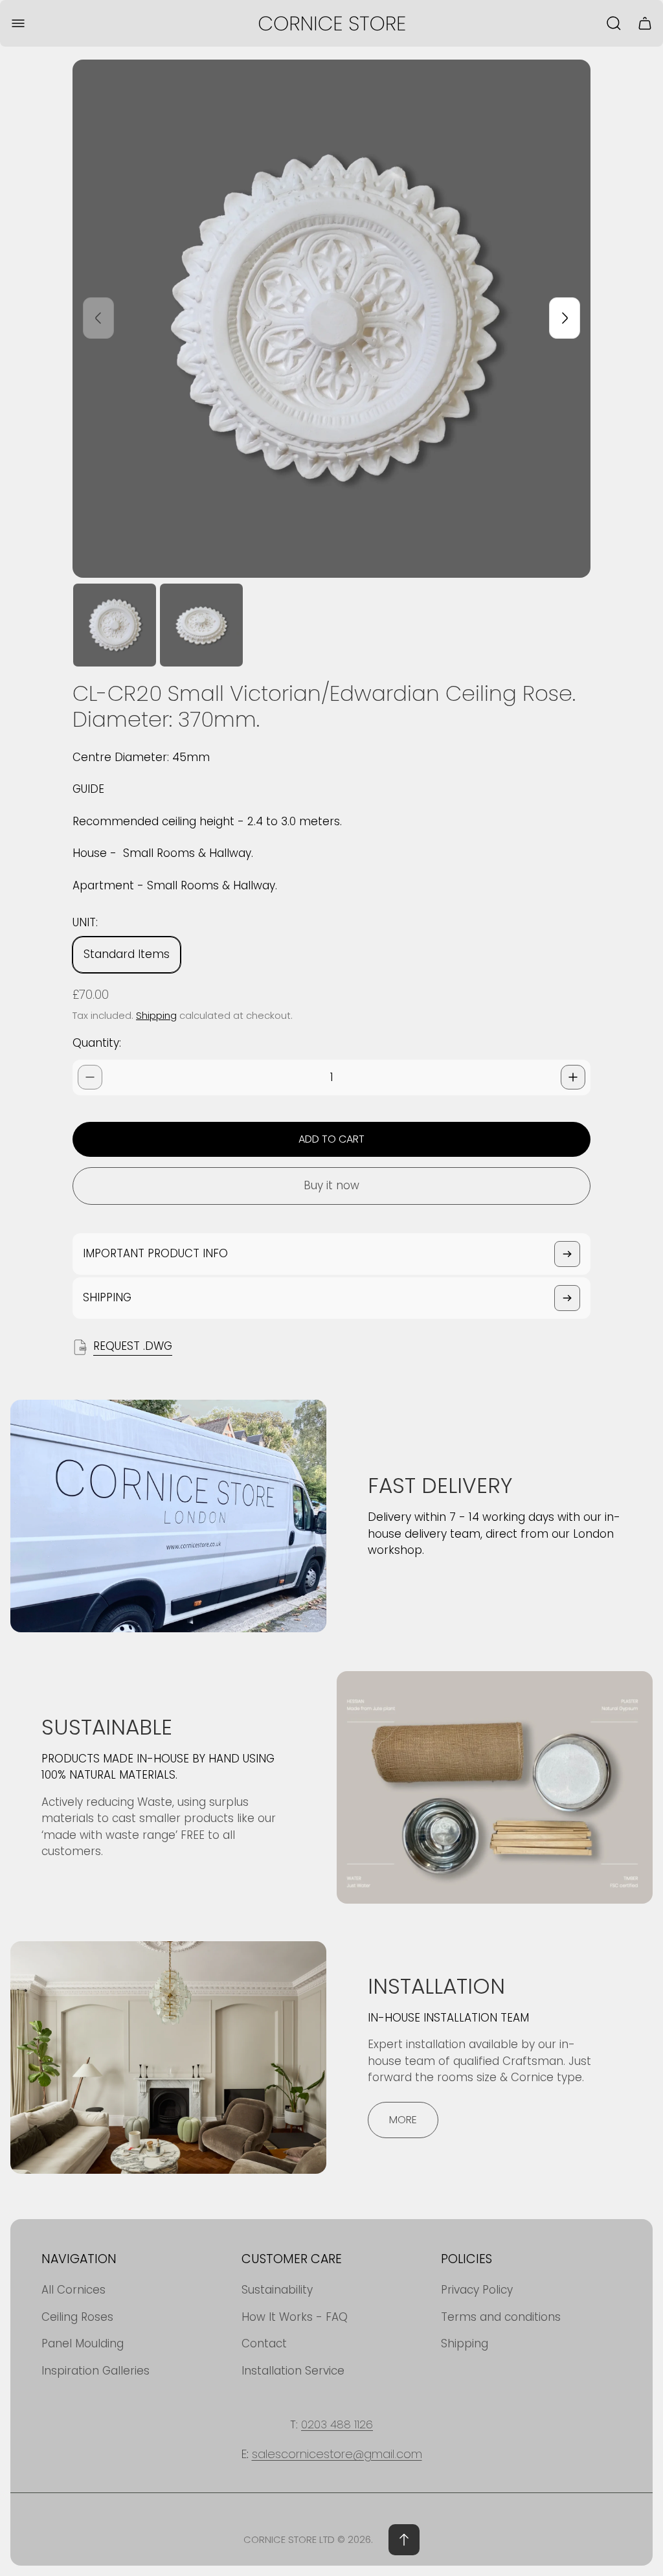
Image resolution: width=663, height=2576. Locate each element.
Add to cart (331, 1139)
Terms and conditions (501, 2317)
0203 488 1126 (337, 2424)
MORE (403, 2120)
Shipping (156, 1015)
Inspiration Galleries (96, 2371)
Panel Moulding (83, 2343)
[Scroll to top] (404, 2540)
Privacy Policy (477, 2290)
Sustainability (277, 2290)
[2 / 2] (201, 625)
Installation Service (293, 2371)
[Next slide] (565, 318)
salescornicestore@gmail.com (337, 2454)
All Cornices (73, 2290)
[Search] (614, 23)
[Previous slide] (98, 318)
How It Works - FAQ (295, 2317)
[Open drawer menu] (18, 23)
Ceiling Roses (77, 2317)
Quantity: (97, 1043)
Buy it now (331, 1185)
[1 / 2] (115, 625)
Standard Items (127, 954)
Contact (264, 2343)
